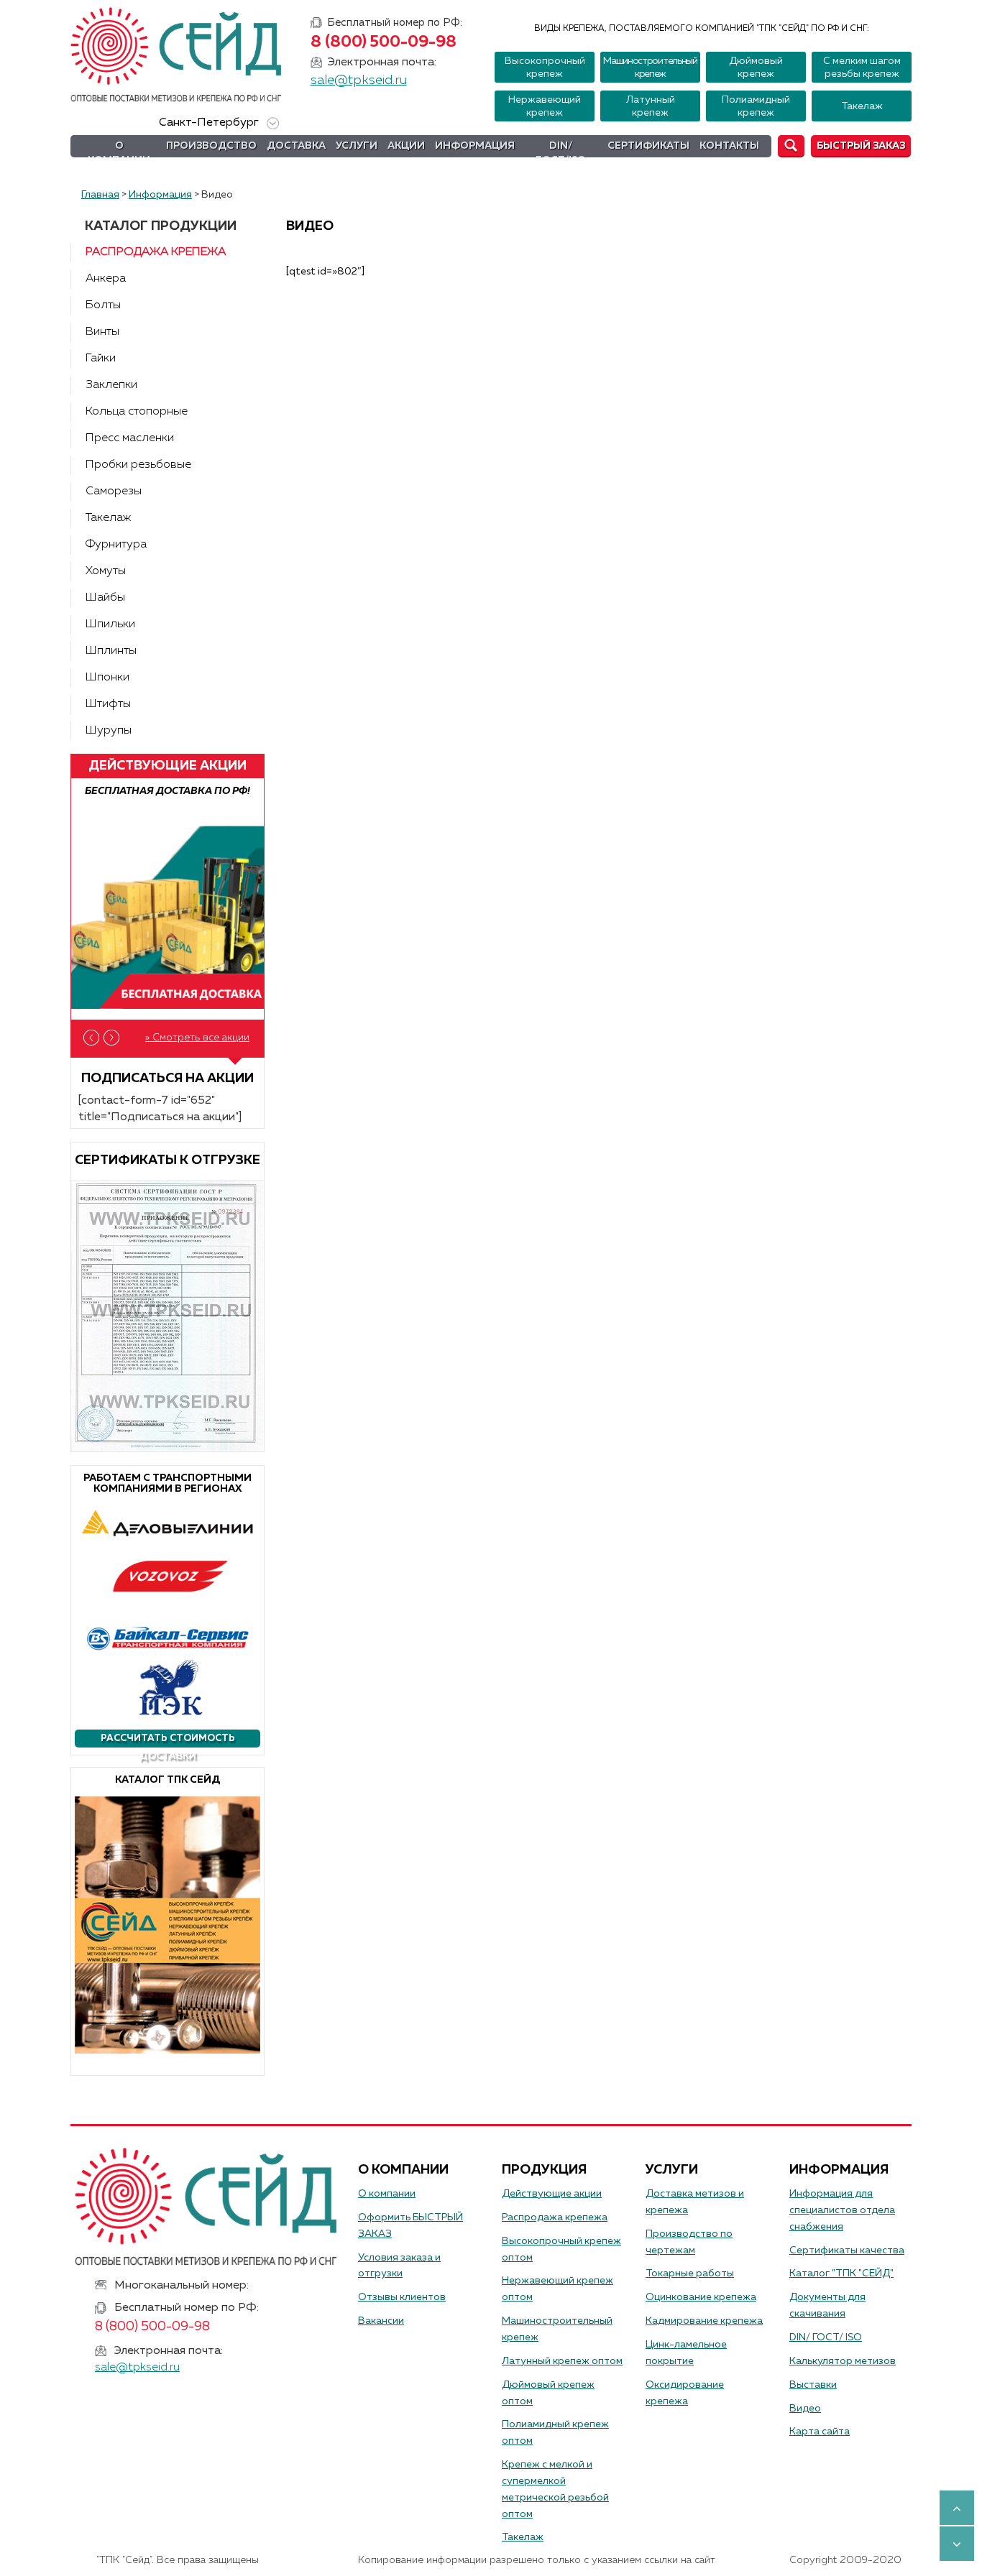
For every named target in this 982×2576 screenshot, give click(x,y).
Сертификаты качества (847, 2250)
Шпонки (107, 678)
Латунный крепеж (651, 106)
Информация (475, 146)
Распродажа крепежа (156, 252)
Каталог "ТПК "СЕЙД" (841, 2273)
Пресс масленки (130, 438)
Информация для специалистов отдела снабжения (842, 2210)
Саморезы (114, 491)
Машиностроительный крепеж (650, 68)
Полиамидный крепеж (756, 106)
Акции (406, 146)
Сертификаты (648, 146)
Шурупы (109, 731)
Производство (211, 146)
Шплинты (111, 651)
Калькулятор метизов (843, 2361)
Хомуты (106, 571)
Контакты (729, 146)
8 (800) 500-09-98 (384, 42)
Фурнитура (116, 545)
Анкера (106, 279)
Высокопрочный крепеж (545, 68)
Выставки (813, 2385)
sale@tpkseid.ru (359, 80)
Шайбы (105, 598)
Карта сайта (820, 2432)
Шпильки (110, 624)
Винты (102, 332)
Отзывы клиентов (402, 2297)
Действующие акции (552, 2194)
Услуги (357, 146)
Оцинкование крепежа (701, 2297)
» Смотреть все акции (197, 1038)
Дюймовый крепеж (756, 68)
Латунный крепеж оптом (562, 2361)
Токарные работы (690, 2273)
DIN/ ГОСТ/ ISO (826, 2337)
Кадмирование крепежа (704, 2321)
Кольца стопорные (137, 412)
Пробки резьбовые (138, 465)
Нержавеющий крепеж (545, 106)
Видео (805, 2409)
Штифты (108, 704)
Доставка (296, 146)
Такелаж (862, 106)
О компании (119, 153)
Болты (103, 305)
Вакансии (381, 2321)
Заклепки (111, 385)
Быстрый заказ (861, 146)
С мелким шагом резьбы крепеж (862, 68)
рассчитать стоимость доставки (168, 1741)
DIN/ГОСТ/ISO (561, 153)
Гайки (101, 359)
